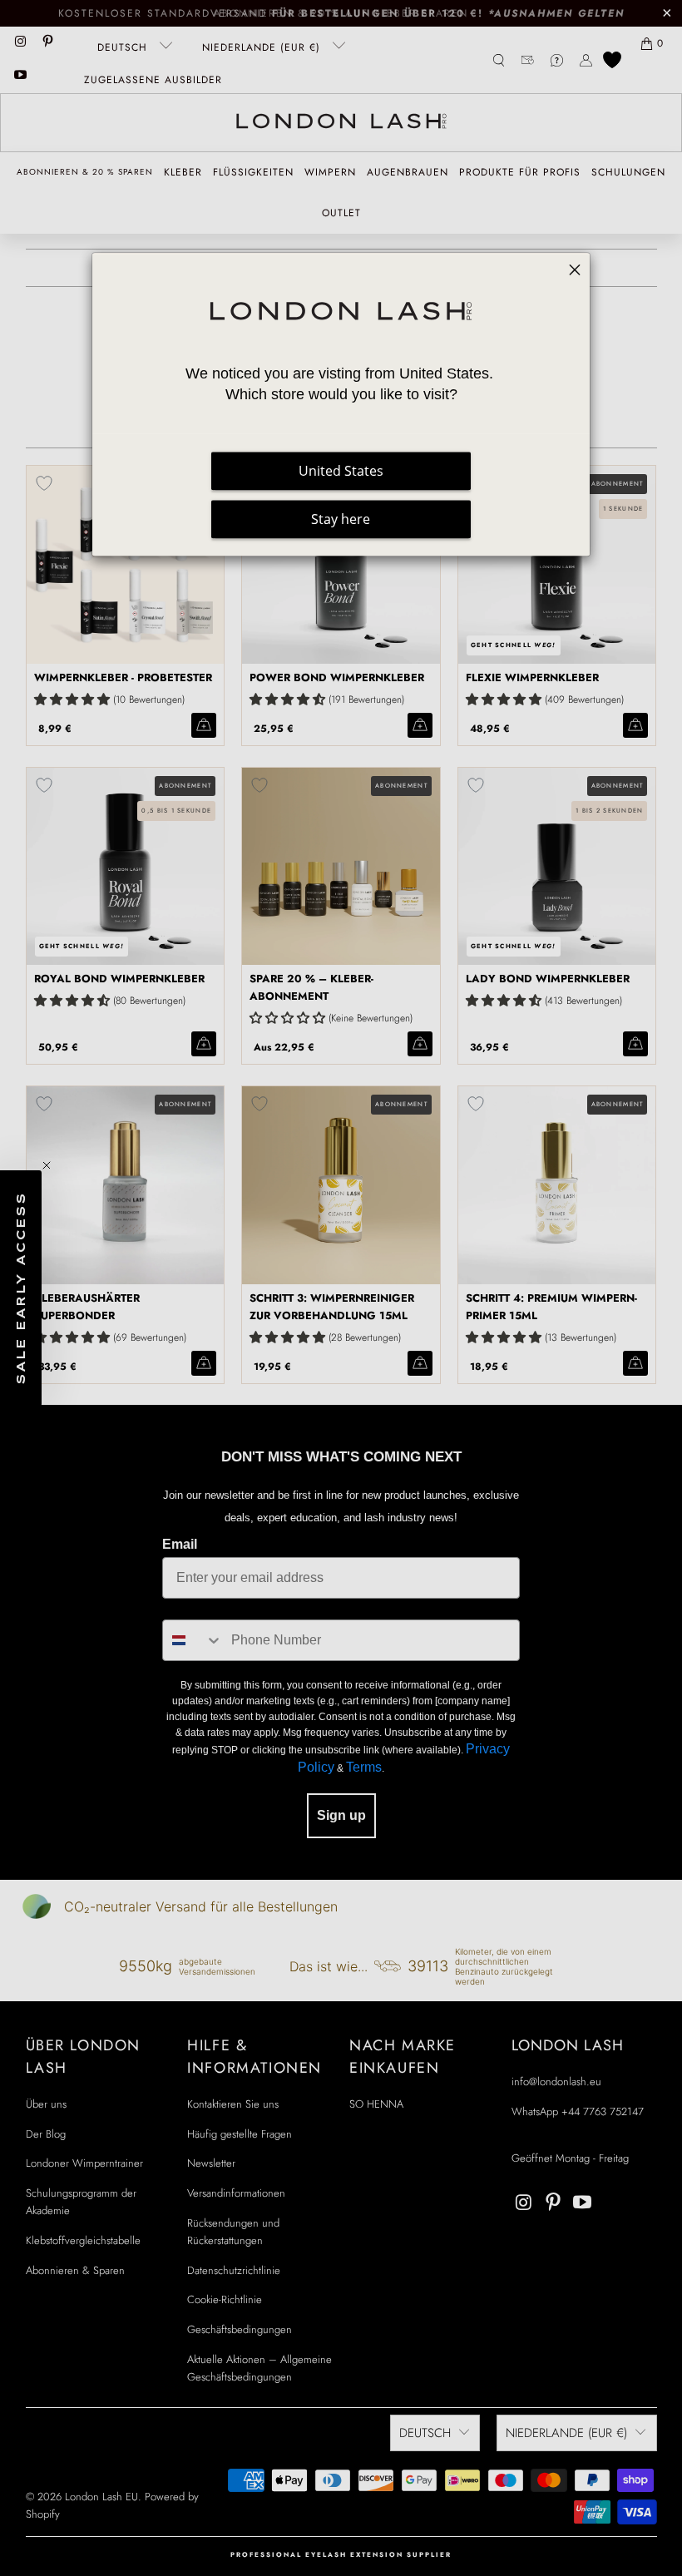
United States (341, 472)
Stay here (341, 520)
